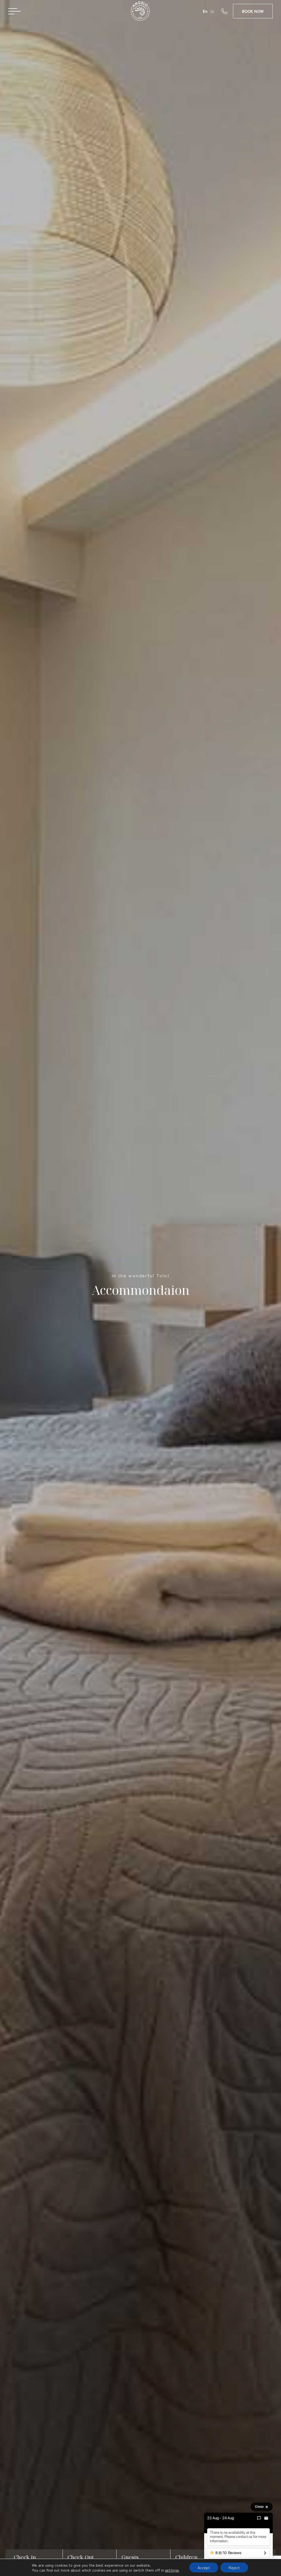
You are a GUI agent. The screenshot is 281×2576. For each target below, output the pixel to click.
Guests (130, 2557)
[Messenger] (259, 2518)
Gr (212, 11)
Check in (25, 2557)
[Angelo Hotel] (140, 13)
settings (172, 2570)
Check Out (81, 2557)
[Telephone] (227, 11)
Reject (234, 2567)
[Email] (266, 2518)
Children (186, 2557)
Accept (204, 2567)
